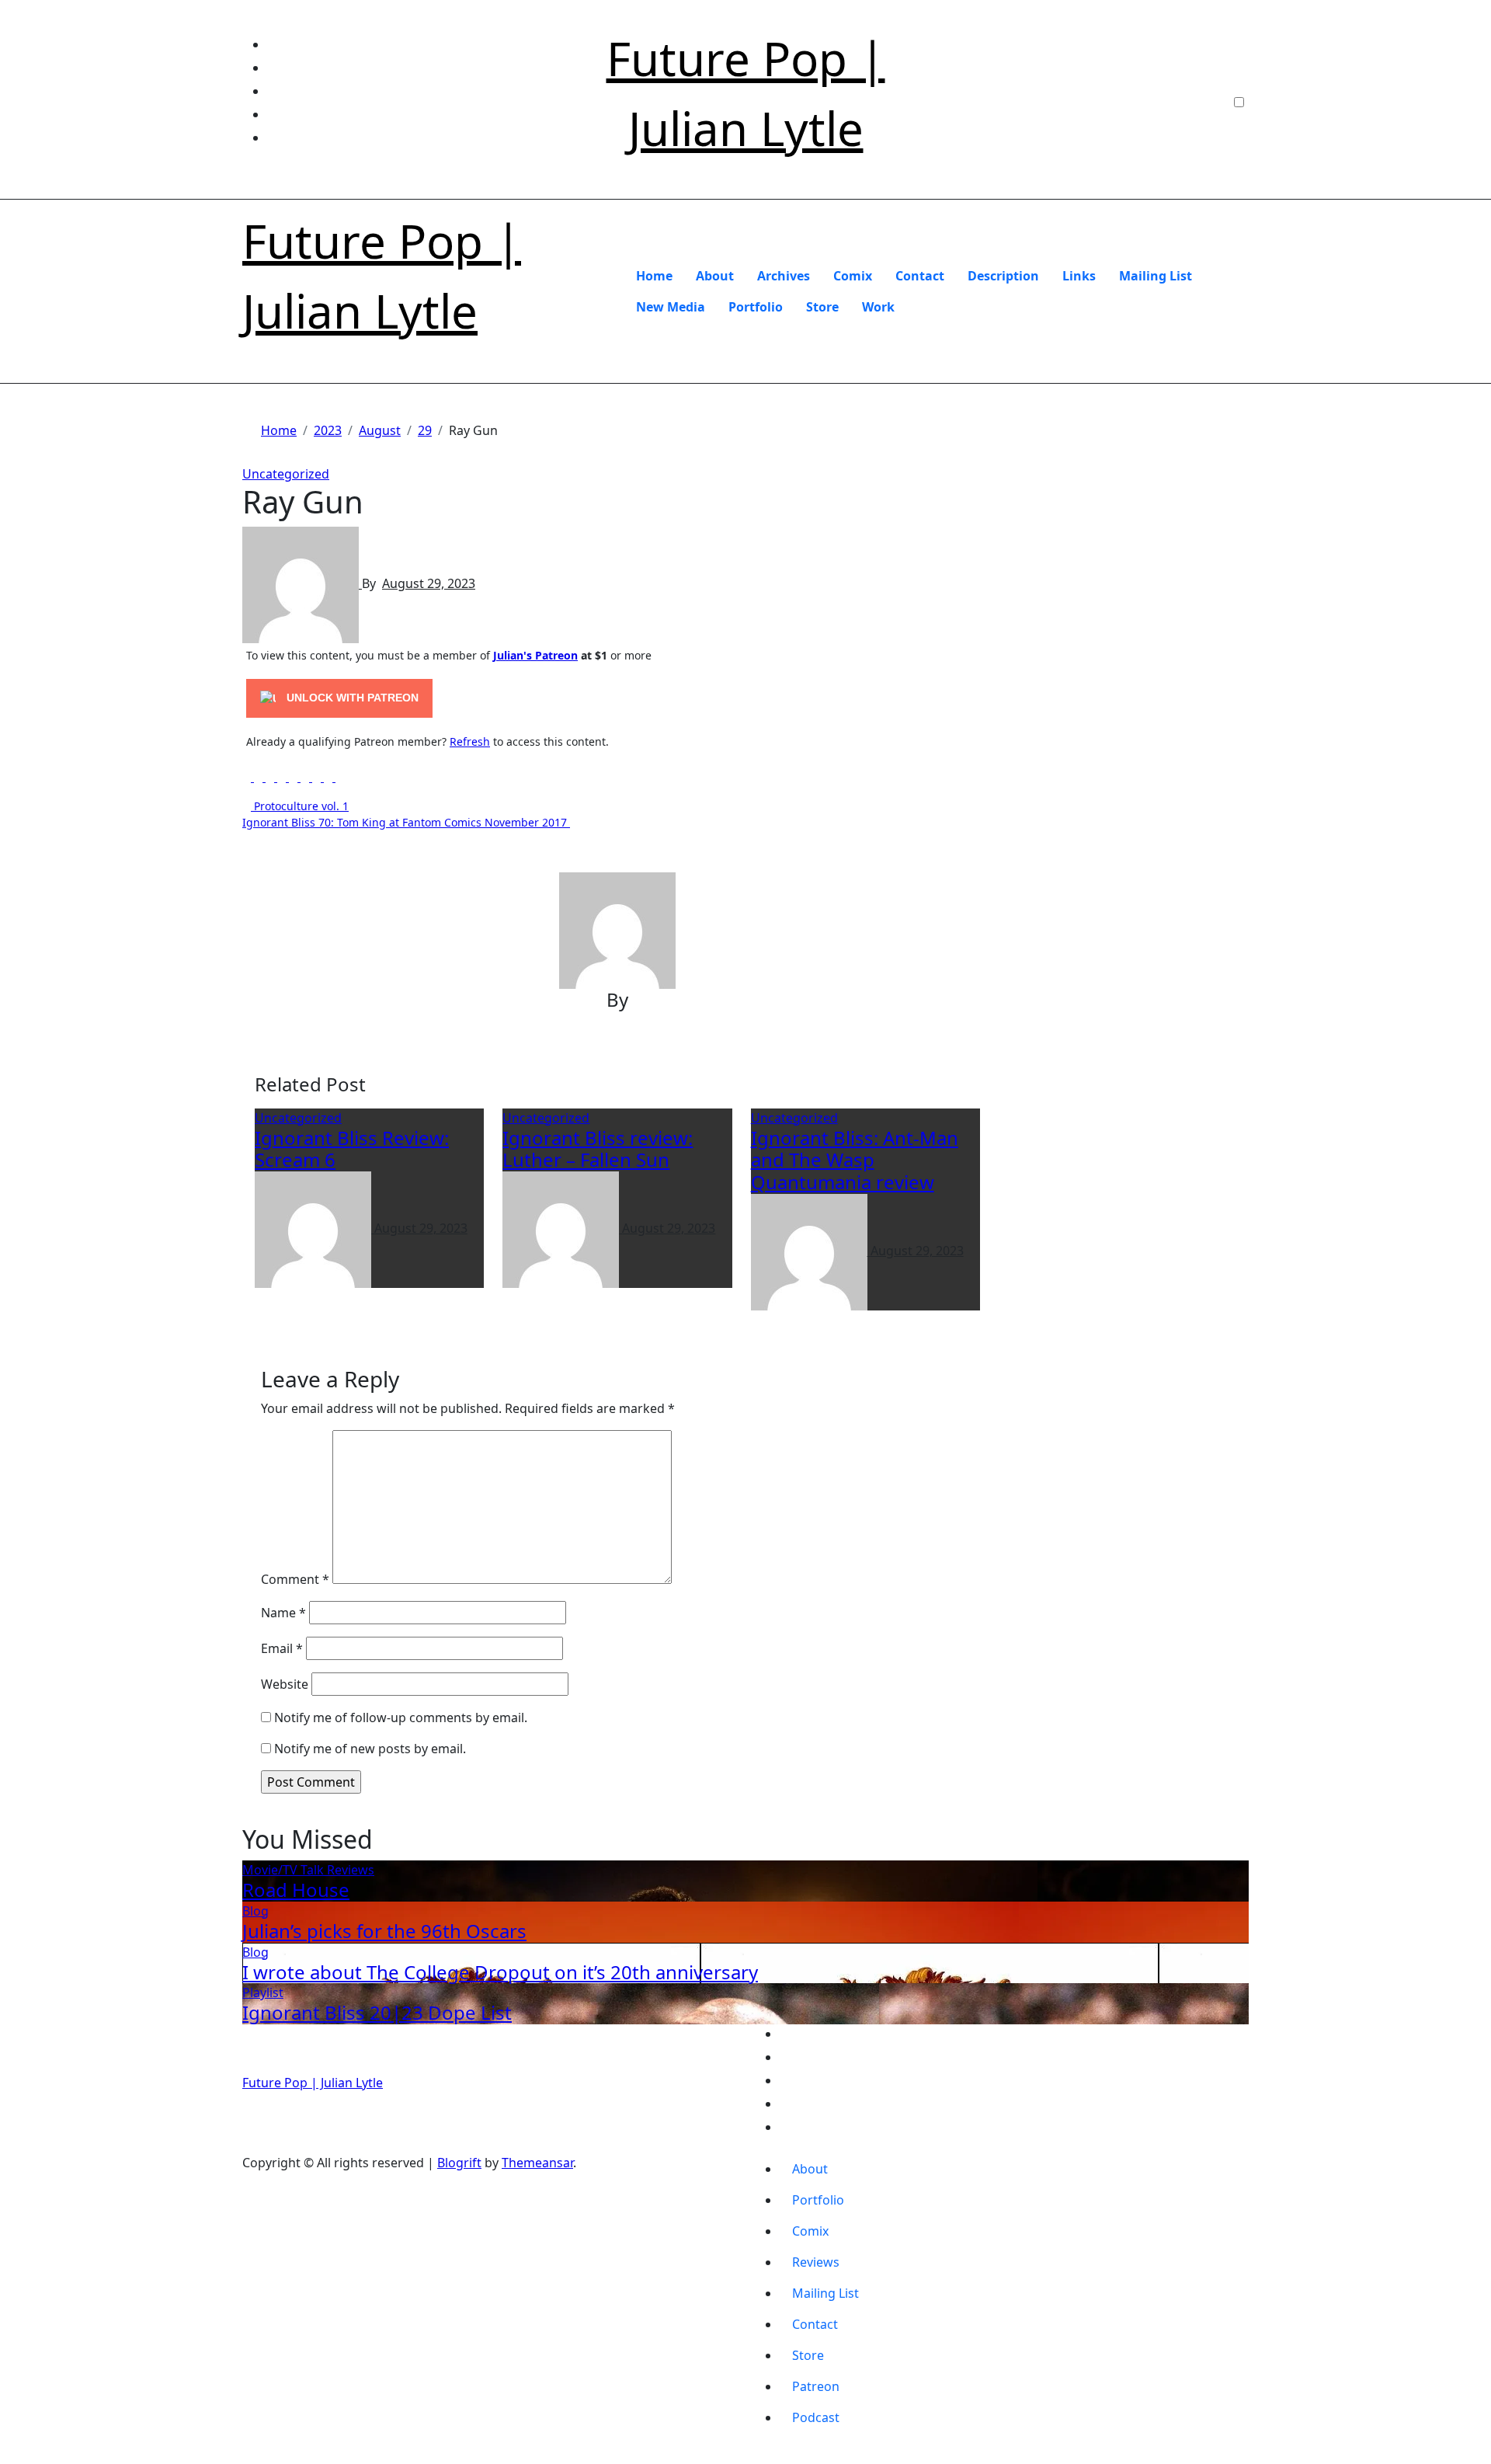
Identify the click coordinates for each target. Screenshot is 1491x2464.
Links (1079, 276)
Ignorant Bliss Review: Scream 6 (352, 1149)
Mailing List (1156, 276)
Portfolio (756, 307)
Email (282, 1648)
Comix (853, 276)
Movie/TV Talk (285, 1870)
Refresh (470, 741)
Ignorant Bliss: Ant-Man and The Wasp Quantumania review (855, 1160)
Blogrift (459, 2163)
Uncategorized (286, 474)
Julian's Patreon (535, 655)
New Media (671, 307)
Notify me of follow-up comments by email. (401, 1717)
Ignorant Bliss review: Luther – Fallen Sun (598, 1149)
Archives (784, 276)
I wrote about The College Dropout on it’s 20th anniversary (500, 1972)
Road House (296, 1890)
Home (654, 276)
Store (822, 307)
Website (285, 1684)
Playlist (263, 1992)
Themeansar (537, 2163)
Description (1003, 276)
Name (283, 1613)
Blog (255, 1911)
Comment (295, 1579)
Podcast (816, 2417)
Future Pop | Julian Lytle (313, 2083)
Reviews (351, 1870)
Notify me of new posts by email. (370, 1749)
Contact (920, 276)
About (715, 276)
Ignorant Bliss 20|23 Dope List (377, 2012)
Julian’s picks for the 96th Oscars (384, 1931)
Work (878, 307)
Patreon (816, 2386)
